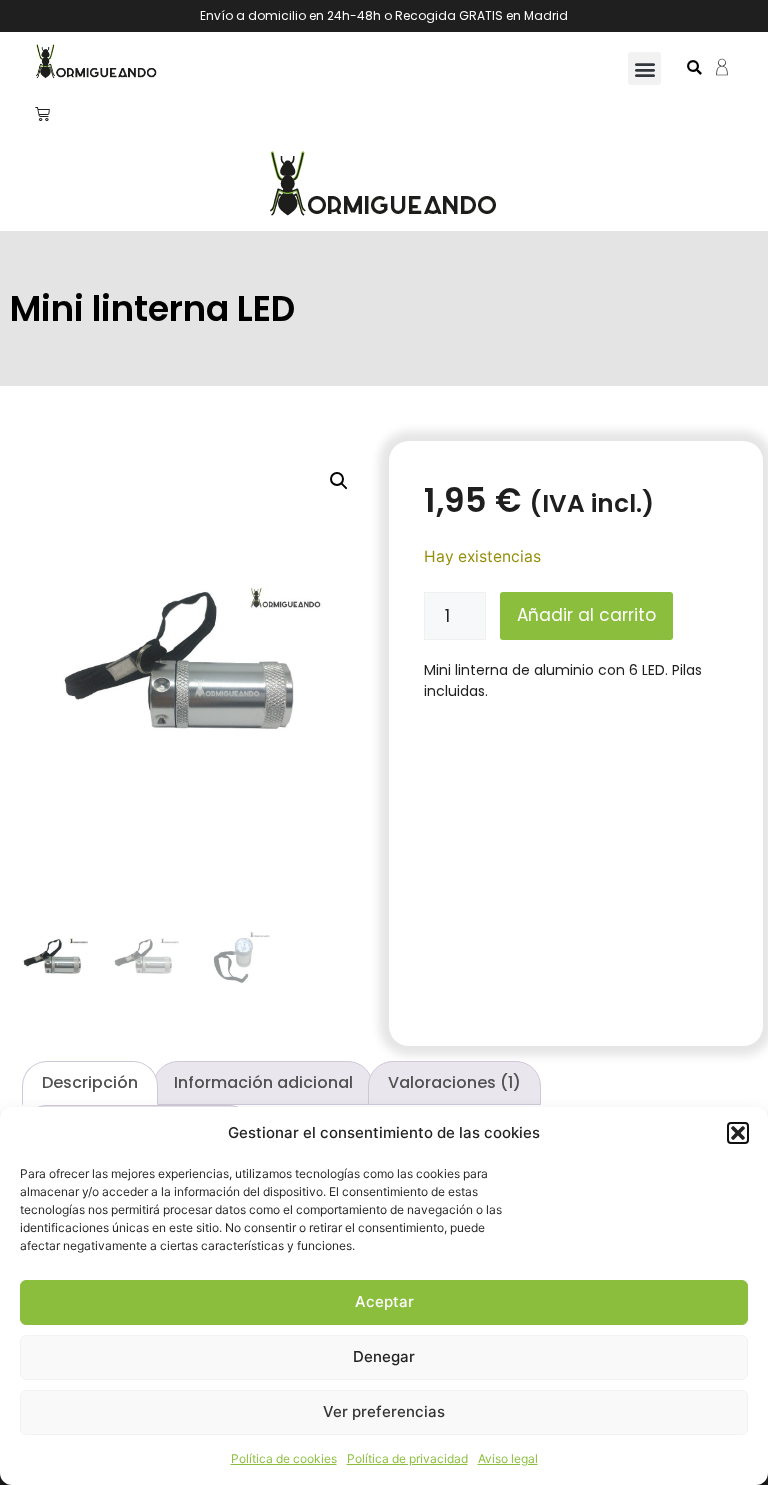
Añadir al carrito (586, 615)
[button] (738, 1133)
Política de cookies (284, 1458)
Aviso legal (508, 1458)
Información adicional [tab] (263, 1082)
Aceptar (384, 1301)
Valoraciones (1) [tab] (454, 1082)
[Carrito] (42, 113)
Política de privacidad (407, 1458)
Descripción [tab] (90, 1082)
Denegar (384, 1356)
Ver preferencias (384, 1411)
